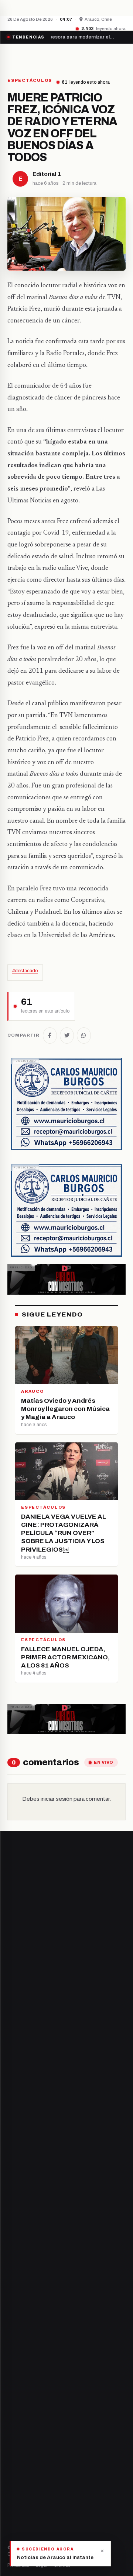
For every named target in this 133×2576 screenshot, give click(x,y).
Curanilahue (22, 2293)
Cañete (16, 2280)
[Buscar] (119, 57)
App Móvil (35, 2515)
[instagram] (28, 2242)
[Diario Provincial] (38, 57)
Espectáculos (23, 2453)
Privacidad (18, 2565)
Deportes (18, 2403)
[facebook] (10, 2242)
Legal (42, 2565)
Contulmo (19, 2356)
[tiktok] (47, 2242)
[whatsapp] (56, 2242)
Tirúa (14, 2318)
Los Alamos (21, 2306)
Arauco (16, 2331)
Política (16, 2416)
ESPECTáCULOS (30, 81)
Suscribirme (96, 2080)
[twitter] (19, 2242)
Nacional (17, 2390)
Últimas (62, 2565)
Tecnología (21, 2441)
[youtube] (38, 2242)
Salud (14, 2428)
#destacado (25, 971)
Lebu (13, 2343)
